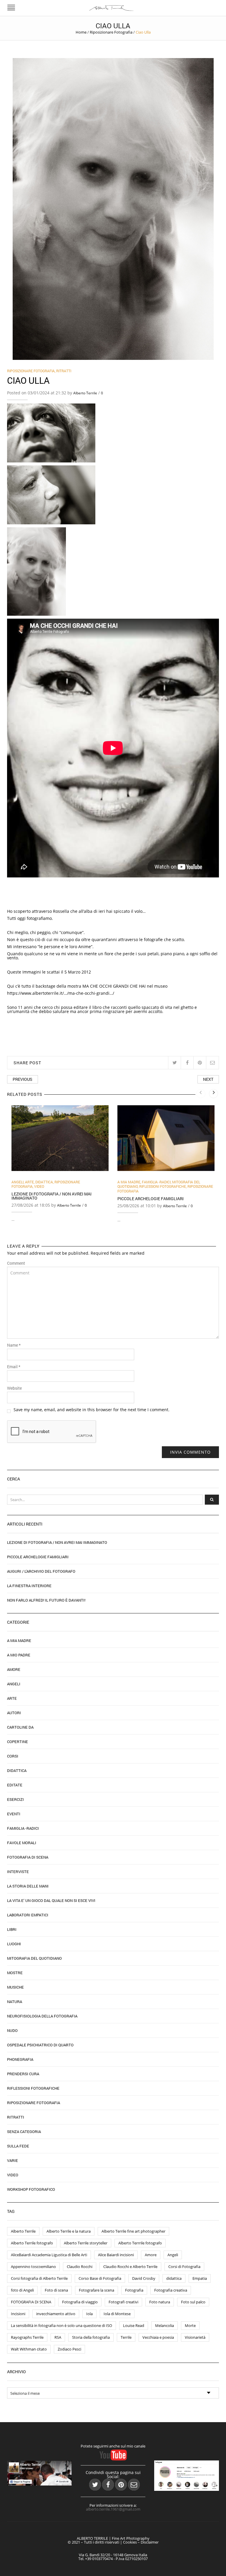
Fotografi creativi (123, 2302)
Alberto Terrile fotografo (32, 2243)
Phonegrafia (20, 2059)
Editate (15, 1785)
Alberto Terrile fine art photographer (133, 2231)
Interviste (18, 1872)
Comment (16, 1263)
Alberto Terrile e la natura (69, 2231)
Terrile (126, 2337)
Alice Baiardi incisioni (116, 2255)
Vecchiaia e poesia (158, 2337)
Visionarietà (195, 2337)
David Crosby (144, 2278)
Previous (23, 1079)
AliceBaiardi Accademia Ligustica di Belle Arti (49, 2255)
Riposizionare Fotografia (111, 32)
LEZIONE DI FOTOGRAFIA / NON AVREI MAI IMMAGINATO (51, 1196)
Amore (14, 1669)
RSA (58, 2337)
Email (14, 1367)
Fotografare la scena (97, 2290)
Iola (89, 2314)
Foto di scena (56, 2290)
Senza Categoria (24, 2132)
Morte (190, 2325)
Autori (14, 1713)
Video (39, 1186)
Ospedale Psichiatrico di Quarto (40, 2045)
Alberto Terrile (85, 393)
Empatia (200, 2278)
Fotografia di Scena (28, 1857)
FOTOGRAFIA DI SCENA (31, 2302)
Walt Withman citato (29, 2349)
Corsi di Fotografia (184, 2267)
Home (81, 32)
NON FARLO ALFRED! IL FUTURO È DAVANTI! (46, 1600)
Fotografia (134, 2290)
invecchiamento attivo (56, 2314)
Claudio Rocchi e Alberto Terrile (130, 2267)
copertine (18, 1742)
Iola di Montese (117, 2314)
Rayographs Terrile (27, 2337)
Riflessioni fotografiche (163, 1186)
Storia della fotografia (91, 2337)
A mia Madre (129, 1182)
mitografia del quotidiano (34, 1958)
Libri (12, 1929)
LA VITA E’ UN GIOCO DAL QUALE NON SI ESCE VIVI (51, 1900)
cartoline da (20, 1727)
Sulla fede (18, 2146)
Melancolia (164, 2325)
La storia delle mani (28, 1886)
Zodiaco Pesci (69, 2349)
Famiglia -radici (156, 1182)
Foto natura (160, 2302)
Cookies (130, 2542)
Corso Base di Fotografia (100, 2278)
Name (14, 1345)
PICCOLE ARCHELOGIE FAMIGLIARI (151, 1199)
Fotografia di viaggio (80, 2302)
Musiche (15, 1987)
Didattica (44, 1182)
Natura (15, 2002)
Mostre (15, 1973)
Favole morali (22, 1843)
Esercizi (15, 1799)
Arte (29, 1182)
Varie (13, 2160)
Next (208, 1079)
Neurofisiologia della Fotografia (42, 2016)
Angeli (18, 1182)
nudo (12, 2030)
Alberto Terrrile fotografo (140, 2243)
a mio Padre (19, 1655)
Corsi (13, 1756)
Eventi (14, 1814)
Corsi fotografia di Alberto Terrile (39, 2278)
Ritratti (64, 371)
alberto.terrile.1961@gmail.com (113, 2509)
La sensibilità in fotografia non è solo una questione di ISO (62, 2325)
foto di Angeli (22, 2290)
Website (14, 1388)
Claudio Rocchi (80, 2267)
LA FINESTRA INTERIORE (29, 1586)
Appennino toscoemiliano (33, 2267)
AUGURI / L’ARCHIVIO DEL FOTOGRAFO (41, 1571)
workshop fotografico (31, 2189)
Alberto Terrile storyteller (86, 2243)
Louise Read (134, 2325)
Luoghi (14, 1944)
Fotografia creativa (171, 2290)
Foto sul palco (193, 2302)
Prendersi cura (23, 2074)
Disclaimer (150, 2542)
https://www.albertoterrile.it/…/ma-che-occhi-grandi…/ (61, 993)
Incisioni (18, 2314)
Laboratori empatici (28, 1915)
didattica (174, 2278)
